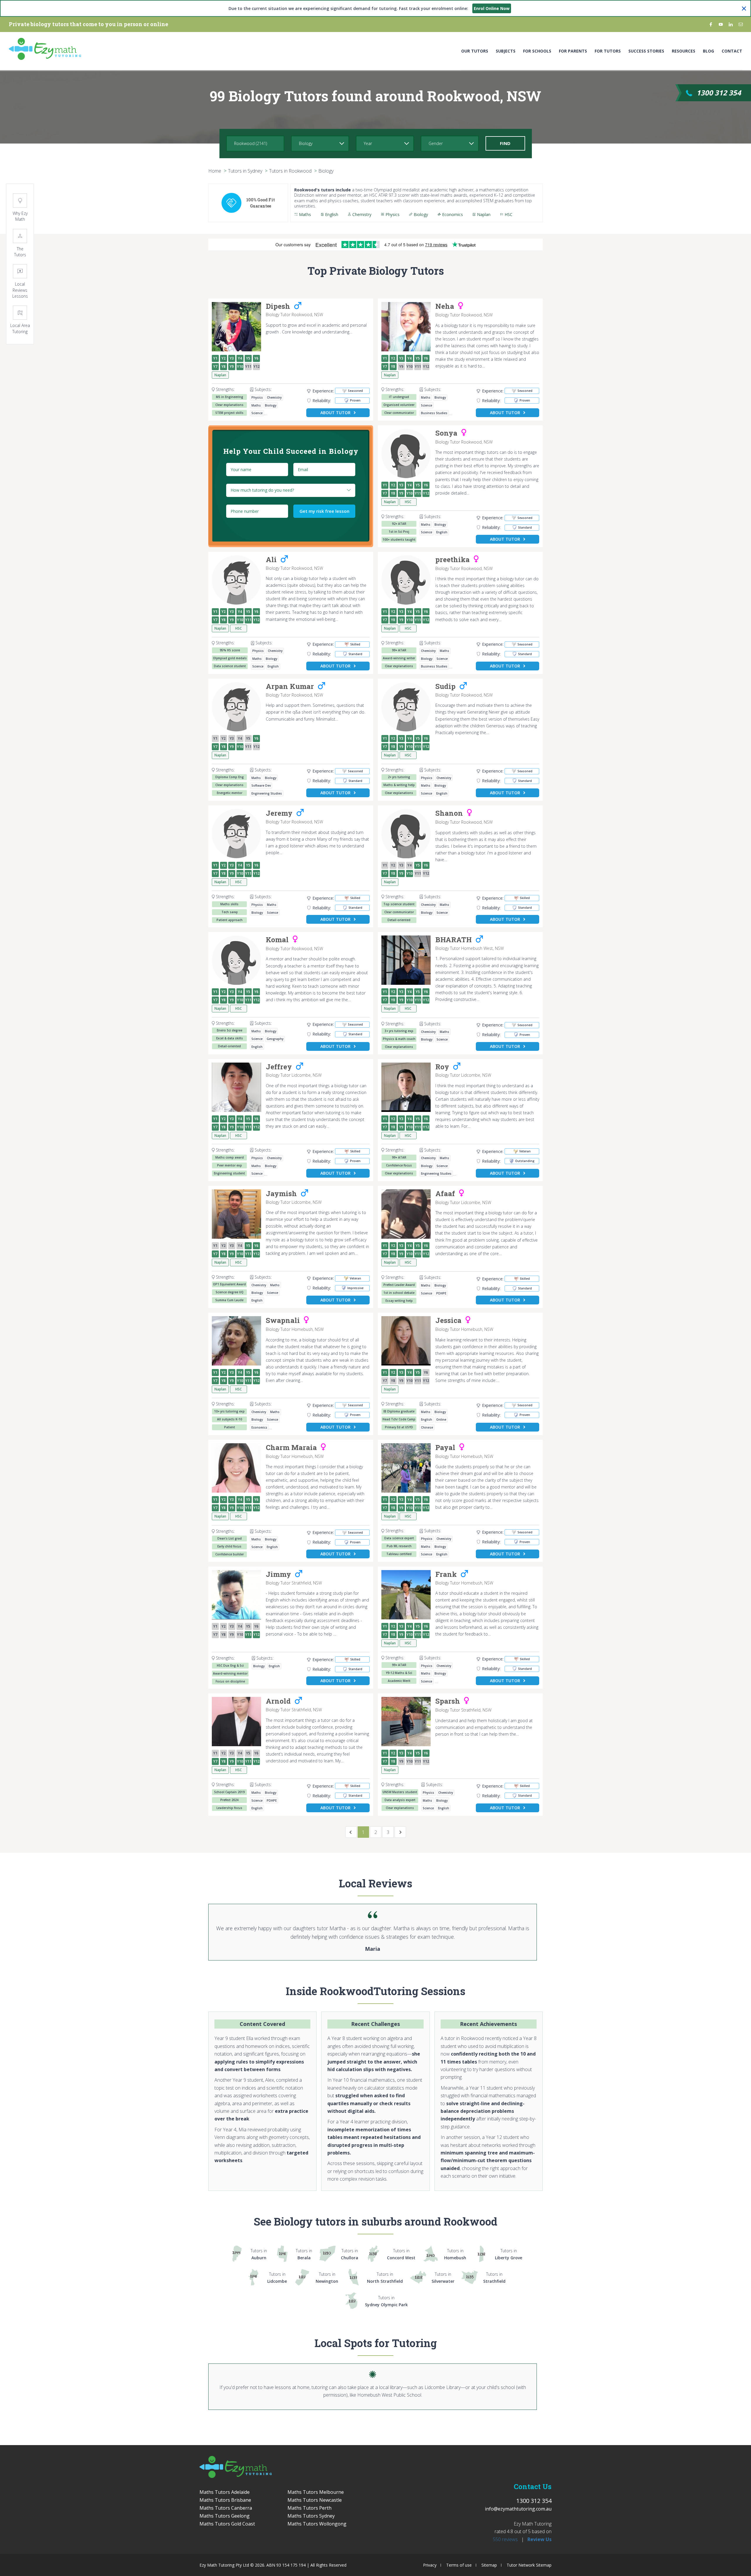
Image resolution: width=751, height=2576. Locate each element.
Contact (732, 51)
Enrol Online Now (492, 8)
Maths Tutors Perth (309, 2508)
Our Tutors (475, 51)
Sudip (445, 687)
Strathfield (494, 2278)
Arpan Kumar (290, 687)
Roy (442, 1067)
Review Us (539, 2539)
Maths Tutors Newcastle (315, 2500)
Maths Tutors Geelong (225, 2516)
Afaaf (445, 1194)
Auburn (259, 2254)
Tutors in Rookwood (290, 171)
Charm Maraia (291, 1448)
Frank (446, 1574)
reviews (505, 2539)
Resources (684, 51)
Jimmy (278, 1574)
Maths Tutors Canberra (226, 2508)
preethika (453, 560)
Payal (445, 1448)
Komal (277, 940)
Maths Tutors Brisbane (225, 2500)
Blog (708, 51)
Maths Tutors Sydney (311, 2516)
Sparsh (448, 1701)
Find (505, 143)
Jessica (448, 1321)
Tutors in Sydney (245, 171)
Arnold (278, 1701)
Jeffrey (279, 1067)
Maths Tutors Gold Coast (227, 2524)
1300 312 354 (719, 93)
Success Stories (646, 51)
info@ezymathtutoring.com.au (518, 2509)
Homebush (455, 2254)
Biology (326, 171)
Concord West (401, 2254)
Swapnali (283, 1321)
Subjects (506, 51)
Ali (271, 560)
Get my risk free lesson (324, 511)
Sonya (446, 433)
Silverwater (443, 2278)
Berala (304, 2254)
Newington (327, 2278)
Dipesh (278, 306)
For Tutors (608, 51)
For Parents (573, 51)
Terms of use (459, 2565)
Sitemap (489, 2565)
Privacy (430, 2565)
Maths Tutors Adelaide (225, 2492)
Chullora (350, 2254)
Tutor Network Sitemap (529, 2565)
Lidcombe (277, 2278)
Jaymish (281, 1194)
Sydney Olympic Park (386, 2301)
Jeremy (279, 813)
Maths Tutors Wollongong (317, 2524)
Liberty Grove (509, 2254)
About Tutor (335, 413)
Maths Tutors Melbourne (316, 2492)
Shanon (449, 813)
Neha (445, 306)
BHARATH (454, 940)
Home (215, 171)
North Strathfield (385, 2278)
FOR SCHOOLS (537, 51)
